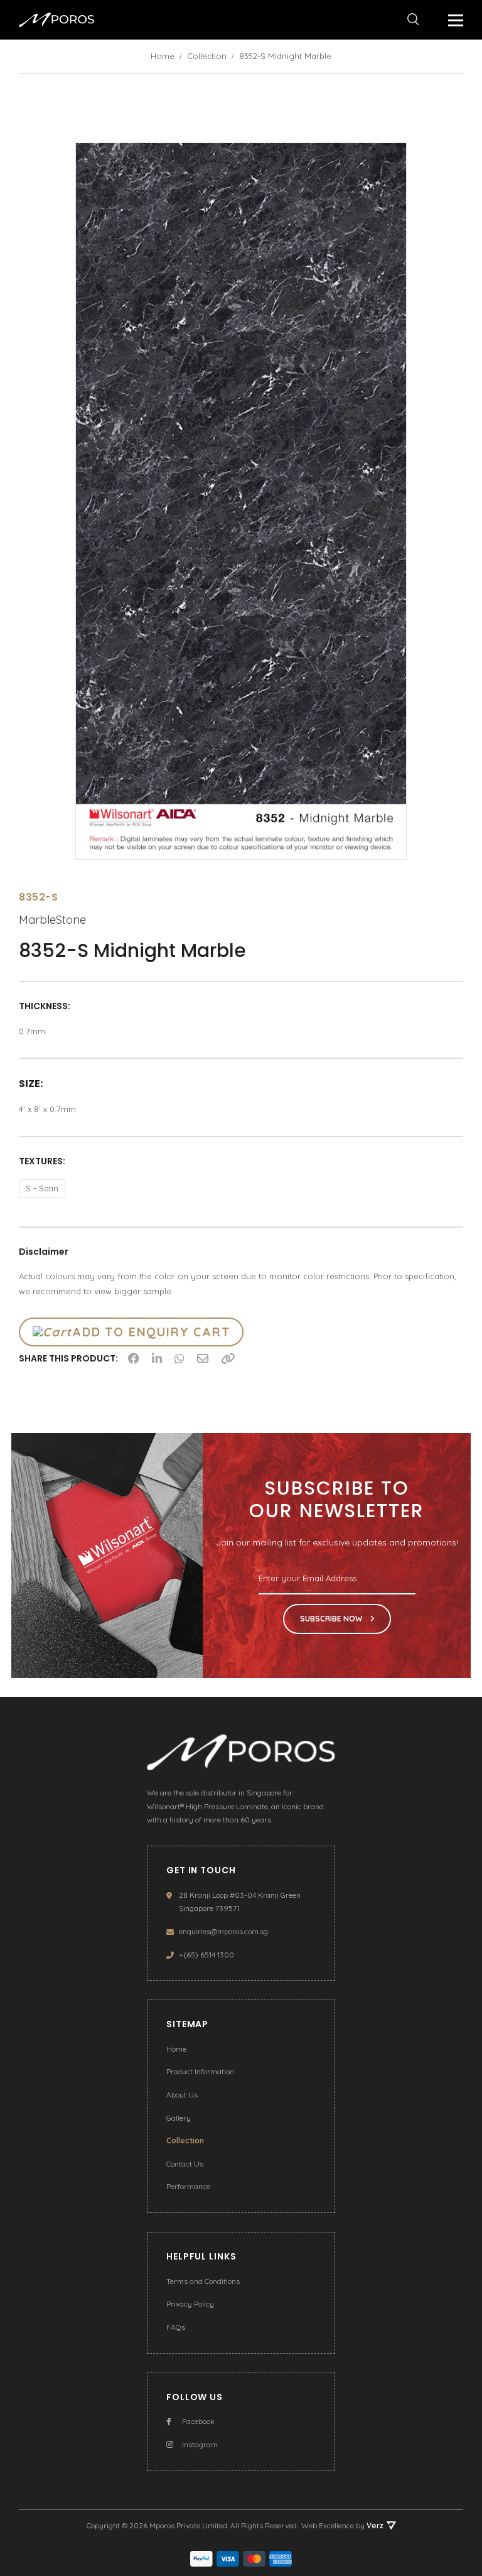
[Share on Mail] (203, 1358)
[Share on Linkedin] (157, 1358)
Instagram (200, 2444)
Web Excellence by (342, 2525)
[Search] (413, 19)
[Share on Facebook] (134, 1358)
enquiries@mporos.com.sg (223, 1931)
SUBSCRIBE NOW (332, 1619)
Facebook (198, 2421)
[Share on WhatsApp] (179, 1358)
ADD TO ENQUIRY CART (151, 1332)
